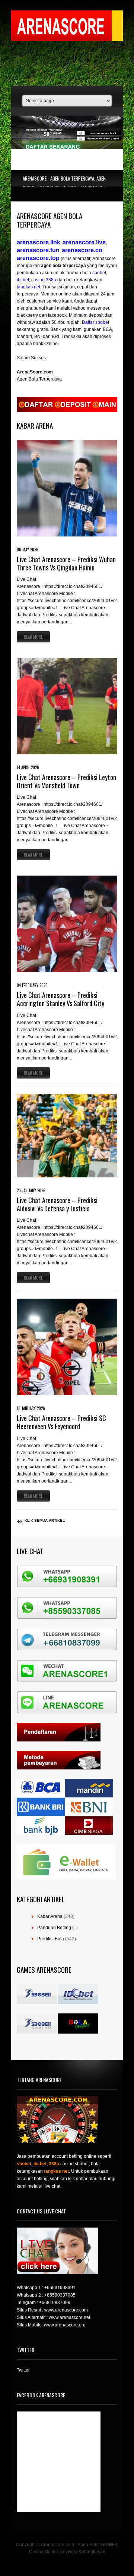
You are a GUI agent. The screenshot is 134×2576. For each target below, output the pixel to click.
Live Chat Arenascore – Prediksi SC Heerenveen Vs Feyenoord (61, 1422)
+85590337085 (60, 2295)
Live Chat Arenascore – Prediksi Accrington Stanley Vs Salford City (60, 999)
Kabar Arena (50, 1916)
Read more (33, 637)
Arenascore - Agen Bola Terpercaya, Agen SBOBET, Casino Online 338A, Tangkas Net (64, 183)
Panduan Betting (54, 1928)
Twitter (23, 2370)
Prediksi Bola (51, 1939)
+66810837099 (55, 2303)
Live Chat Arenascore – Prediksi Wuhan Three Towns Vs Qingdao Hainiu (66, 563)
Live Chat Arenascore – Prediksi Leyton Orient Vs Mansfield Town (66, 781)
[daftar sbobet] (67, 410)
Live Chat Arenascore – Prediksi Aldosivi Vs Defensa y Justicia (57, 1204)
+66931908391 (60, 2288)
